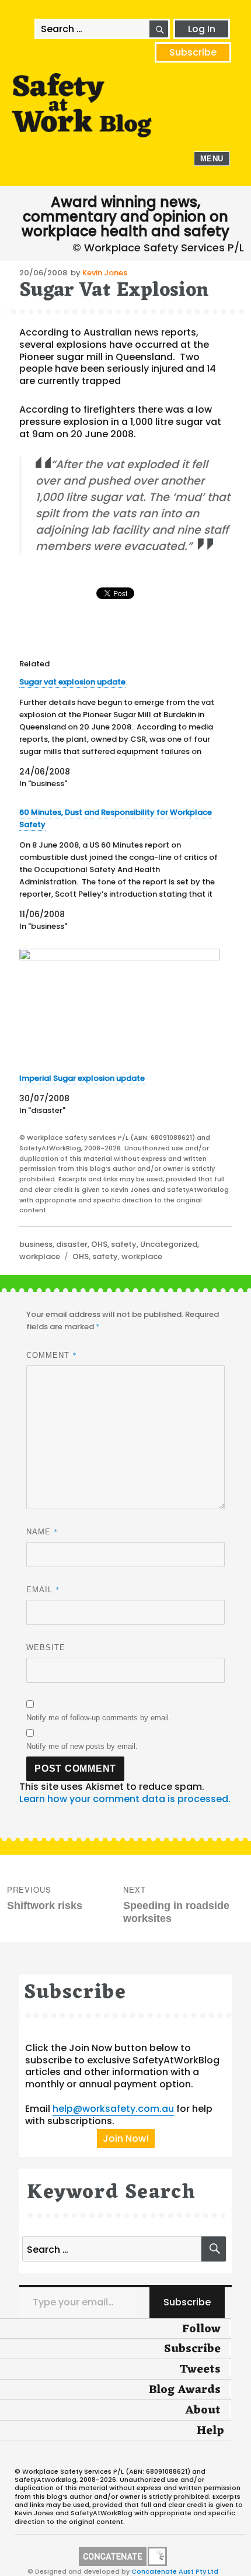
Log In (202, 29)
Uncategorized (169, 1244)
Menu (212, 159)
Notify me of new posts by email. (82, 1746)
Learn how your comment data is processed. (125, 1799)
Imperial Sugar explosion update (82, 1078)
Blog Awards (185, 2390)
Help (210, 2431)
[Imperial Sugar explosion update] (120, 1006)
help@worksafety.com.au (113, 2109)
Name (42, 1531)
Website (46, 1647)
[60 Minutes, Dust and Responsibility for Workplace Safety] (120, 869)
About (203, 2411)
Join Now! (126, 2138)
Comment (52, 1355)
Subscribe (193, 52)
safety (124, 1244)
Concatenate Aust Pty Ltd (175, 2571)
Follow (201, 2329)
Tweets (200, 2370)
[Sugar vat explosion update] (120, 733)
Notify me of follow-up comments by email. (99, 1718)
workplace (40, 1256)
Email (43, 1589)
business (36, 1244)
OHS (99, 1244)
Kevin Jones (105, 273)
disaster (72, 1244)
